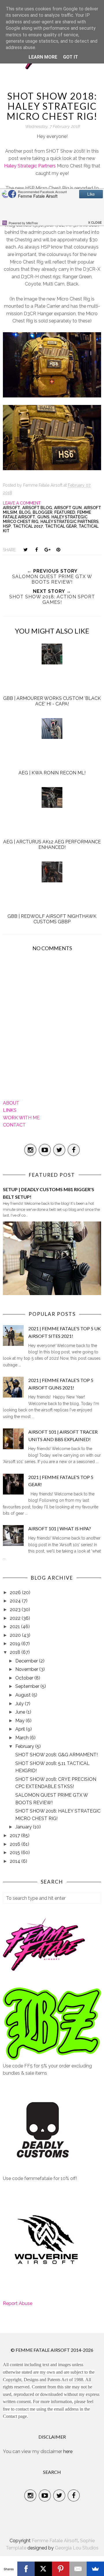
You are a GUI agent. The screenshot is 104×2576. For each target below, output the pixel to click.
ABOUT (11, 1103)
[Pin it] (58, 550)
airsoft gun (68, 508)
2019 (16, 1644)
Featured (65, 512)
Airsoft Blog (37, 508)
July (20, 1704)
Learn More (43, 57)
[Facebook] (26, 2569)
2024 (16, 1601)
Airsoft (12, 508)
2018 (16, 1652)
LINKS (10, 1110)
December (27, 1661)
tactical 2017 (28, 526)
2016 (16, 1844)
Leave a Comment (22, 503)
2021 (15, 1627)
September (28, 1686)
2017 (15, 1836)
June (21, 1712)
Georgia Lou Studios (77, 2548)
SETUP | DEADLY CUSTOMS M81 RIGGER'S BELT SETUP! (49, 1193)
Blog (25, 512)
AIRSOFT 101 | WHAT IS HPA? (60, 1528)
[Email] (78, 2569)
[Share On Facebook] (36, 550)
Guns (43, 517)
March (23, 1738)
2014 (16, 1861)
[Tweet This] (25, 550)
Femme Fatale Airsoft (55, 2541)
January (24, 1827)
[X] (43, 2569)
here (68, 2451)
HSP (7, 526)
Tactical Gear (61, 526)
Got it (70, 57)
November (27, 1669)
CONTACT (14, 1125)
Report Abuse (18, 2303)
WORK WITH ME (21, 1118)
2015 (15, 1853)
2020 (16, 1635)
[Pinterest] (61, 2569)
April (21, 1729)
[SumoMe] (95, 2569)
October (25, 1678)
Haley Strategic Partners (30, 166)
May (21, 1721)
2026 (16, 1593)
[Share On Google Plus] (47, 550)
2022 (16, 1618)
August (24, 1695)
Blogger (42, 512)
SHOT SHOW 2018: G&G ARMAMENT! (56, 1755)
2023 (16, 1610)
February (25, 1746)
